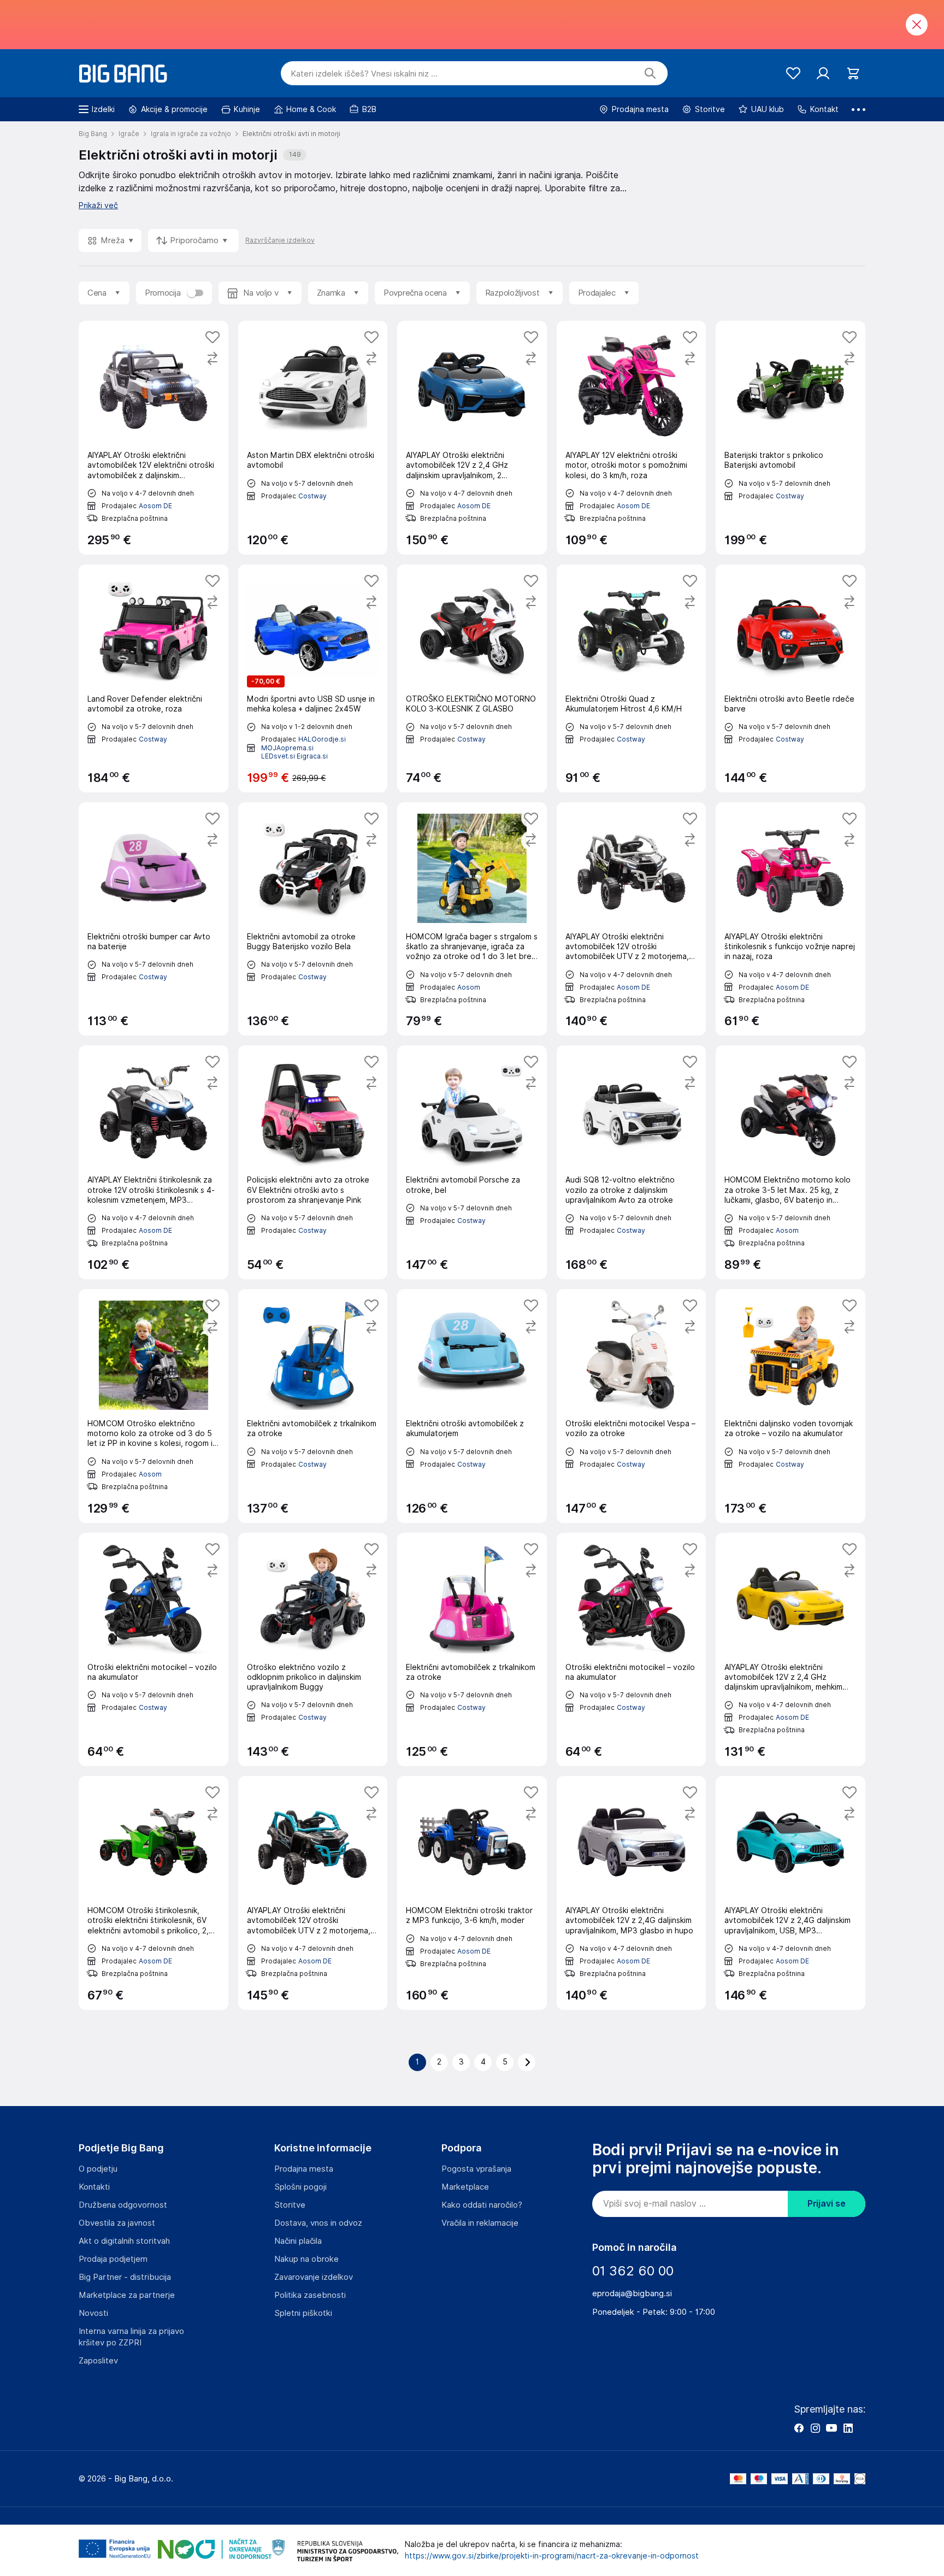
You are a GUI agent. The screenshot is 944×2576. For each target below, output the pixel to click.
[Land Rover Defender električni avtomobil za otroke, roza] (154, 678)
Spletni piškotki (303, 2313)
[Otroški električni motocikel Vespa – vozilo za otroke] (632, 1406)
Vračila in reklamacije (480, 2223)
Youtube (831, 2428)
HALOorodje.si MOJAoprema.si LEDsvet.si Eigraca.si (303, 748)
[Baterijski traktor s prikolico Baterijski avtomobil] (790, 438)
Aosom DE (155, 506)
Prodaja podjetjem (113, 2259)
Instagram (815, 2428)
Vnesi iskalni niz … (364, 74)
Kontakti (94, 2187)
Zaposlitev (98, 2361)
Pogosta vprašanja (476, 2169)
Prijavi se (827, 2204)
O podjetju (98, 2169)
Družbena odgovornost (123, 2205)
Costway (312, 496)
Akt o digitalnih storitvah (124, 2241)
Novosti (93, 2313)
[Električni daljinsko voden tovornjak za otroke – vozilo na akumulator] (790, 1406)
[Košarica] (853, 73)
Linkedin (848, 2428)
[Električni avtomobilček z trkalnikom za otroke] (313, 1406)
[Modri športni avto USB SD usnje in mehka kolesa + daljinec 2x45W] (313, 678)
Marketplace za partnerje (127, 2295)
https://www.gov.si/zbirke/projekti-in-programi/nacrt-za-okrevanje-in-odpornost (552, 2556)
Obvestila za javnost (117, 2223)
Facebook (799, 2428)
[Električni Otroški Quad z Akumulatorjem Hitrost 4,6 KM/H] (632, 678)
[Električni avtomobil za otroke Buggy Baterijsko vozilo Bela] (313, 919)
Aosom (469, 987)
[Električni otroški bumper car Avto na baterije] (154, 919)
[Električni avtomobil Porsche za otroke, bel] (472, 1162)
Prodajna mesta (304, 2169)
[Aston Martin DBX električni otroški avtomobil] (313, 438)
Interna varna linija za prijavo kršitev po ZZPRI (131, 2337)
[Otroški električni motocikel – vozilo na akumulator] (154, 1650)
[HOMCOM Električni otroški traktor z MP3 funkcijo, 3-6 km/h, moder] (472, 1893)
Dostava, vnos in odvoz (318, 2223)
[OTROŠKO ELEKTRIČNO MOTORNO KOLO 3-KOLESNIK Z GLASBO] (472, 678)
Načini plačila (298, 2241)
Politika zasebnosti (310, 2295)
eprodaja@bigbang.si (632, 2293)
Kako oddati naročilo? (482, 2205)
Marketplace (465, 2187)
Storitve (290, 2205)
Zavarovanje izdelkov (314, 2277)
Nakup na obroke (306, 2259)
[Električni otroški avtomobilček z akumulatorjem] (472, 1406)
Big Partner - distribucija (125, 2277)
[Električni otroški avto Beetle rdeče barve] (790, 678)
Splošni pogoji (300, 2187)
